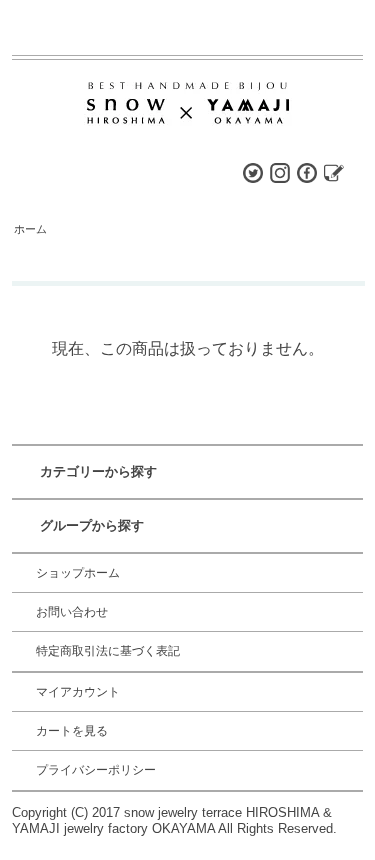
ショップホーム (78, 573)
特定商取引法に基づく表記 (108, 651)
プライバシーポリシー (96, 770)
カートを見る (72, 731)
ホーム (30, 229)
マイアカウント (78, 692)
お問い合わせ (72, 612)
